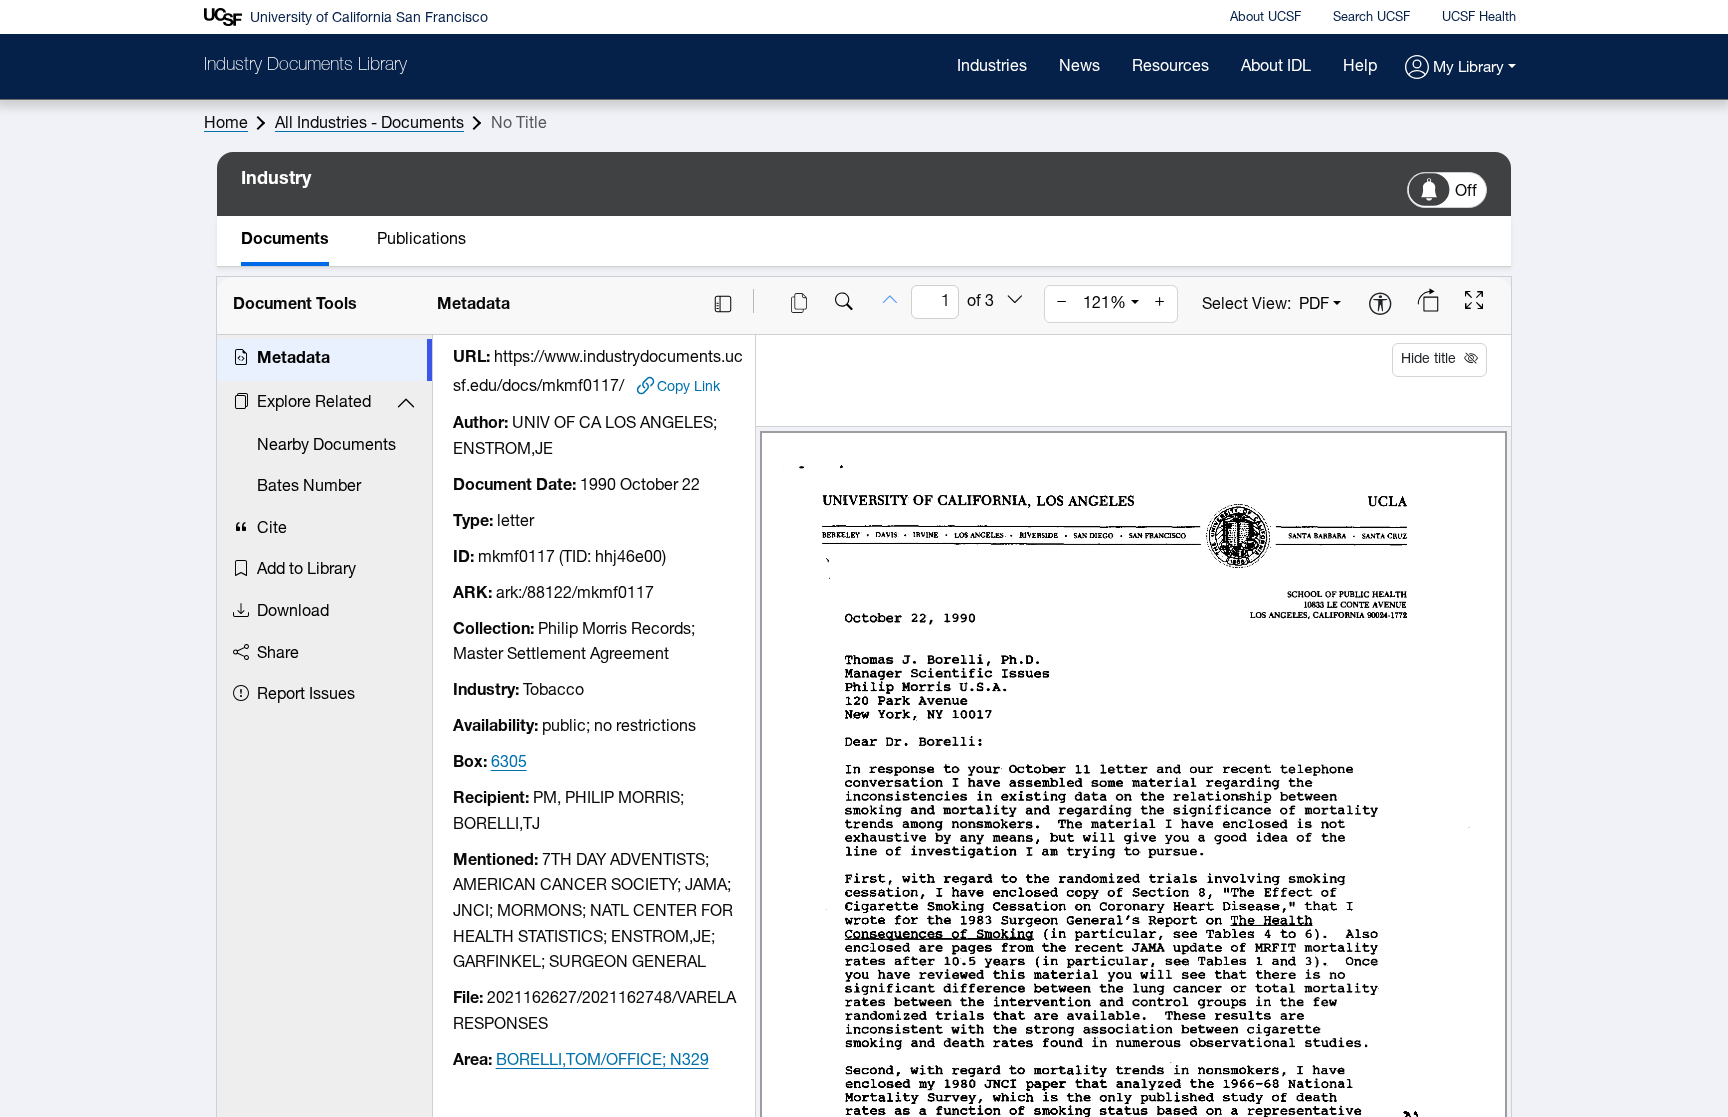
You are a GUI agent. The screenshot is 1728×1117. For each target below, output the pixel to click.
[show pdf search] (844, 304)
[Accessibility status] (1380, 305)
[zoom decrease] (1062, 304)
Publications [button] (421, 240)
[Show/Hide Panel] (723, 304)
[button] (1460, 68)
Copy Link (688, 387)
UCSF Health (1479, 17)
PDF (1314, 305)
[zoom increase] (1160, 304)
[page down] (1015, 301)
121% (1104, 304)
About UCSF (1265, 17)
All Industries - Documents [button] (369, 124)
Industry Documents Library (305, 66)
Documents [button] (285, 240)
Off (1466, 192)
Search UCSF (1371, 17)
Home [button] (226, 124)
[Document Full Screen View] (1474, 303)
